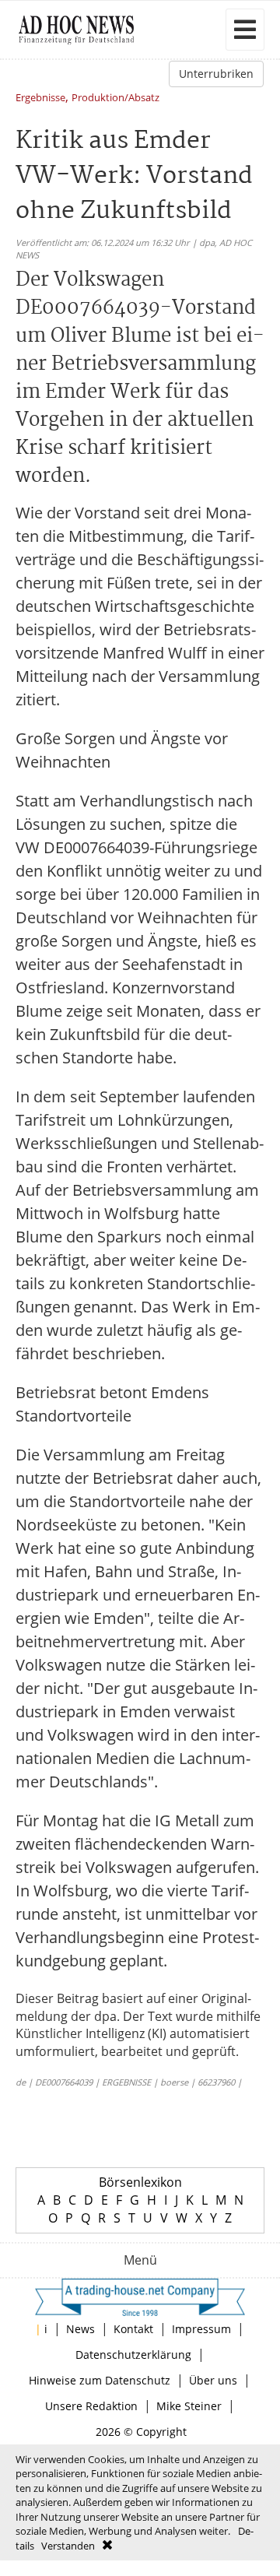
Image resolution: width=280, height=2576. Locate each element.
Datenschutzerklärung (133, 2355)
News (80, 2329)
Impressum (201, 2329)
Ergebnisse (40, 98)
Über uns (213, 2380)
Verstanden (68, 2546)
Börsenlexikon (140, 2182)
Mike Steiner (189, 2406)
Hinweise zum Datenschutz (100, 2380)
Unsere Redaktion (91, 2406)
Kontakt (133, 2329)
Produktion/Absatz (115, 98)
